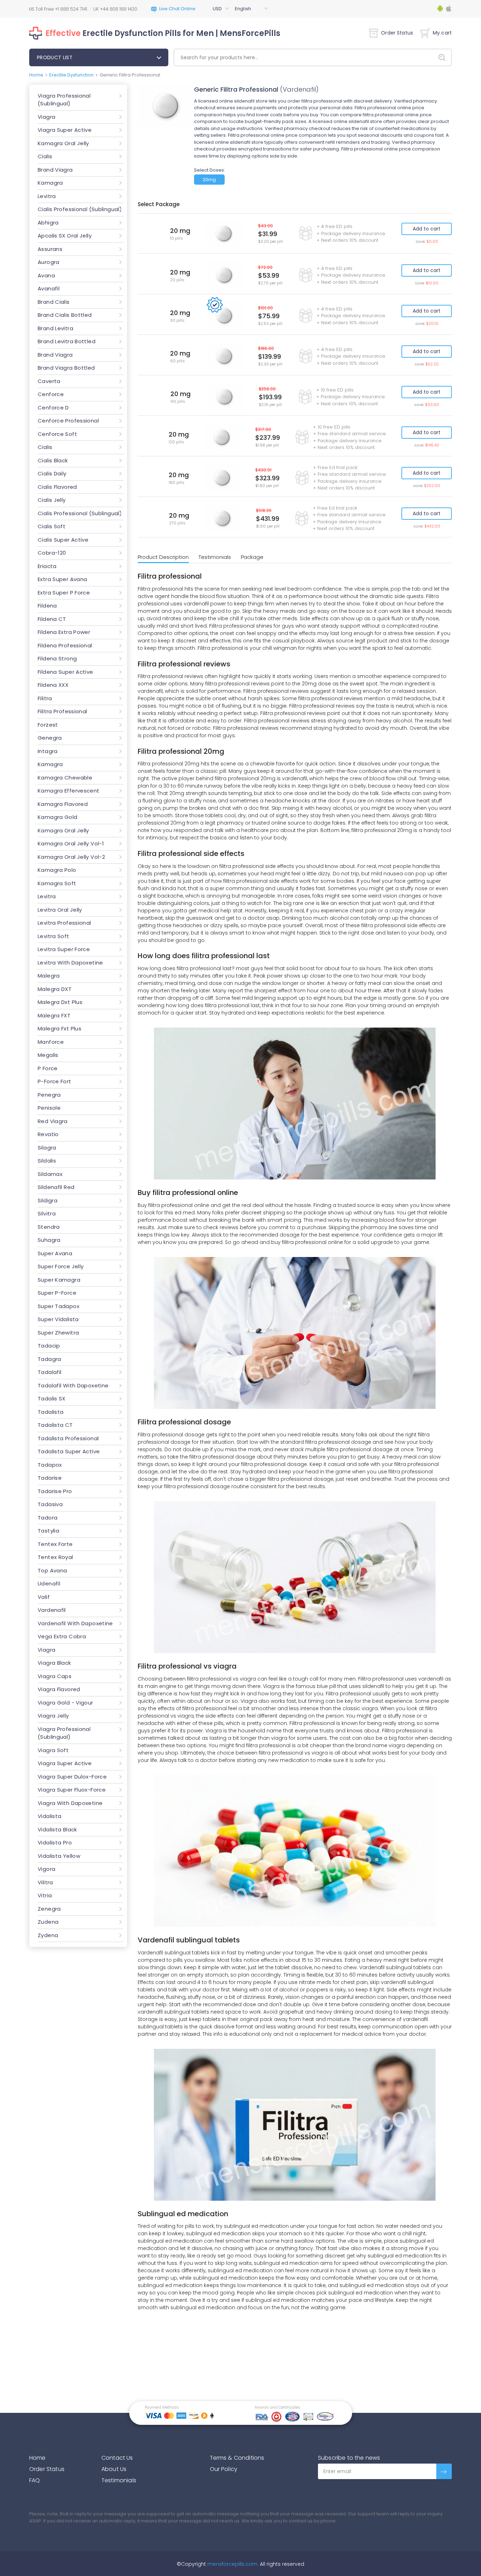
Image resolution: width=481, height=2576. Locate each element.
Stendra (49, 1227)
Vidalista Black (57, 1829)
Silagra (47, 1148)
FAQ (35, 2480)
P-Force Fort (55, 1081)
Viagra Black (54, 1663)
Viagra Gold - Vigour (65, 1703)
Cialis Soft (52, 526)
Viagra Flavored (59, 1689)
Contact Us (117, 2458)
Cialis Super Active (63, 540)
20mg (209, 180)
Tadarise (50, 1478)
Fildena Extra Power (64, 632)
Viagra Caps (55, 1676)
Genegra (50, 738)
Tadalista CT (55, 1425)
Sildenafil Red (56, 1187)
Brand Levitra (55, 328)
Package (252, 557)
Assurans (50, 249)
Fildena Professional (65, 645)
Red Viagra (53, 1121)
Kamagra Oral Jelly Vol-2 (71, 857)
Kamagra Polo (57, 870)
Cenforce (51, 394)
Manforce (51, 1042)
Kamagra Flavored (63, 804)
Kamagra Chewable (65, 778)
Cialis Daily (52, 473)
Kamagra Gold (58, 817)
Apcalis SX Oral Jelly (65, 236)
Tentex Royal (55, 1557)
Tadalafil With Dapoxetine (73, 1385)
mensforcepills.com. (232, 2564)
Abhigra (48, 223)
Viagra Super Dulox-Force (72, 1777)
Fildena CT (52, 619)
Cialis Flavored (57, 487)
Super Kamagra (59, 1280)
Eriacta (47, 566)
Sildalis (47, 1161)
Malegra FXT (54, 1015)
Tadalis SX (52, 1398)
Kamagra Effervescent (69, 791)
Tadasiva (50, 1504)
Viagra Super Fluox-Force (72, 1790)
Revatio (48, 1134)
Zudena (48, 1922)
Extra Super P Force (64, 593)
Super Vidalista (58, 1319)
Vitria (45, 1895)
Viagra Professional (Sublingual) (64, 100)
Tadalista (51, 1412)
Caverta (49, 381)
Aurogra (49, 262)
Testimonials (215, 557)
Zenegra (49, 1909)
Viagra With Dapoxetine (70, 1803)
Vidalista (49, 1816)
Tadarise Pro (55, 1491)
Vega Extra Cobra (62, 1636)
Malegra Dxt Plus (60, 1002)
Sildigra (48, 1200)
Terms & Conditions (237, 2458)
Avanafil (49, 288)
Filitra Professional (63, 711)
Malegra (49, 976)
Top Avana (52, 1570)
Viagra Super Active (65, 130)
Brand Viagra (55, 170)
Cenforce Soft (57, 434)
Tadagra (49, 1359)
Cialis (45, 156)
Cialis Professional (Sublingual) (80, 209)
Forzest (48, 725)
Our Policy (224, 2469)
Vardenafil (52, 1610)
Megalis (48, 1055)
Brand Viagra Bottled (66, 368)
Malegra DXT (55, 989)
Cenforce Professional (68, 421)
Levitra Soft (54, 936)
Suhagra (49, 1240)
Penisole (49, 1108)
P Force (48, 1068)
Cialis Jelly (52, 500)
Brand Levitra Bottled (67, 341)
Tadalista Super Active (69, 1451)
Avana (46, 275)
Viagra (46, 117)
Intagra (48, 751)
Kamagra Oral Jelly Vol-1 (71, 843)
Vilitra (45, 1882)
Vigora (46, 1869)
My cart (442, 33)
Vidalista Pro (55, 1842)
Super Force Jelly (61, 1266)
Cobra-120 (52, 553)
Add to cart (427, 229)
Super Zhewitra (58, 1333)
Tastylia (48, 1531)
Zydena (48, 1935)
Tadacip (49, 1346)
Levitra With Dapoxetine (70, 963)
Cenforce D (53, 408)
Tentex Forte (55, 1544)
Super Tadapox (58, 1306)
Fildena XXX (53, 685)
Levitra (47, 196)
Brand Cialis (54, 302)
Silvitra (47, 1213)
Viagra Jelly (53, 1716)
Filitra (45, 698)
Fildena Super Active (65, 672)
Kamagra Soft (57, 883)
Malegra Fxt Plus (60, 1028)
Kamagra (50, 183)
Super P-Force (57, 1293)
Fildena (47, 606)
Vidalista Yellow (59, 1856)
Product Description (163, 557)
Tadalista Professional (68, 1438)
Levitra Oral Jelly (60, 910)
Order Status (397, 33)
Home (36, 75)
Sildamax (50, 1174)
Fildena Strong (57, 658)
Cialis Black (53, 460)
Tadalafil (49, 1372)
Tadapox (50, 1465)
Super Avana (55, 1253)
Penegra (49, 1095)
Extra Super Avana (62, 579)
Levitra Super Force (64, 949)
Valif (44, 1597)
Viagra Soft (53, 1750)
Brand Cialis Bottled (65, 315)
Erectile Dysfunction (71, 75)
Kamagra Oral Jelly (63, 143)
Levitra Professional (64, 923)
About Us (114, 2469)
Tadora (48, 1518)
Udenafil (49, 1583)
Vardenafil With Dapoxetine (75, 1623)
